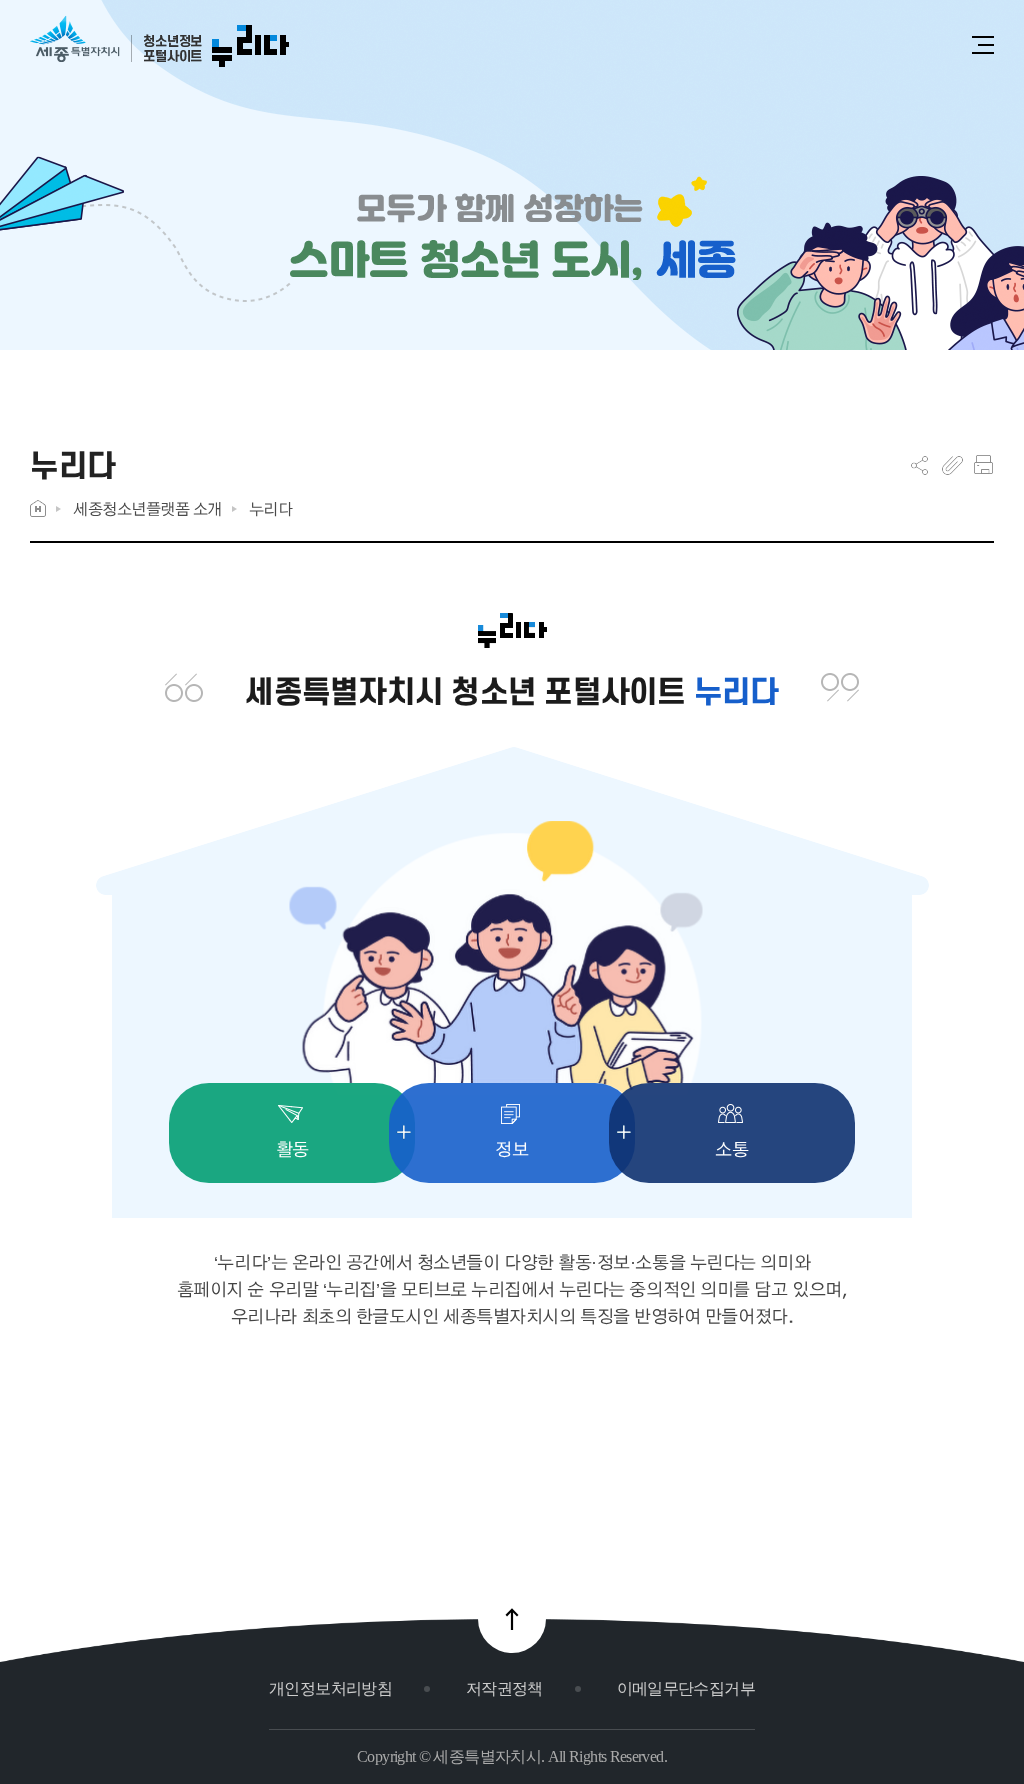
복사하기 (952, 465)
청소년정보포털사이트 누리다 (159, 42)
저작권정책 (504, 1688)
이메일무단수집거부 (686, 1688)
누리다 (271, 508)
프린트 (983, 465)
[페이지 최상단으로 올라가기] (512, 1619)
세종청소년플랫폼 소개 (147, 508)
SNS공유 (919, 465)
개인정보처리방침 (330, 1688)
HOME (38, 508)
